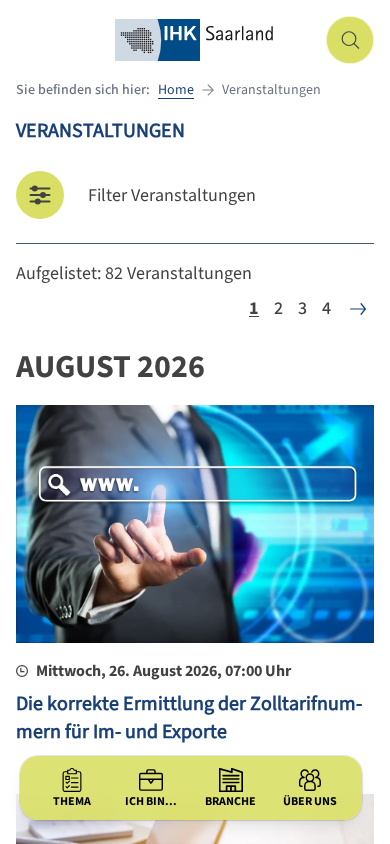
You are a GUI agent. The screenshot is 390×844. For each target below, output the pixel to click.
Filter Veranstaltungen (172, 195)
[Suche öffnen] (350, 40)
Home (176, 90)
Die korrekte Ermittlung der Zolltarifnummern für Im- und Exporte (189, 718)
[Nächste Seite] (358, 309)
